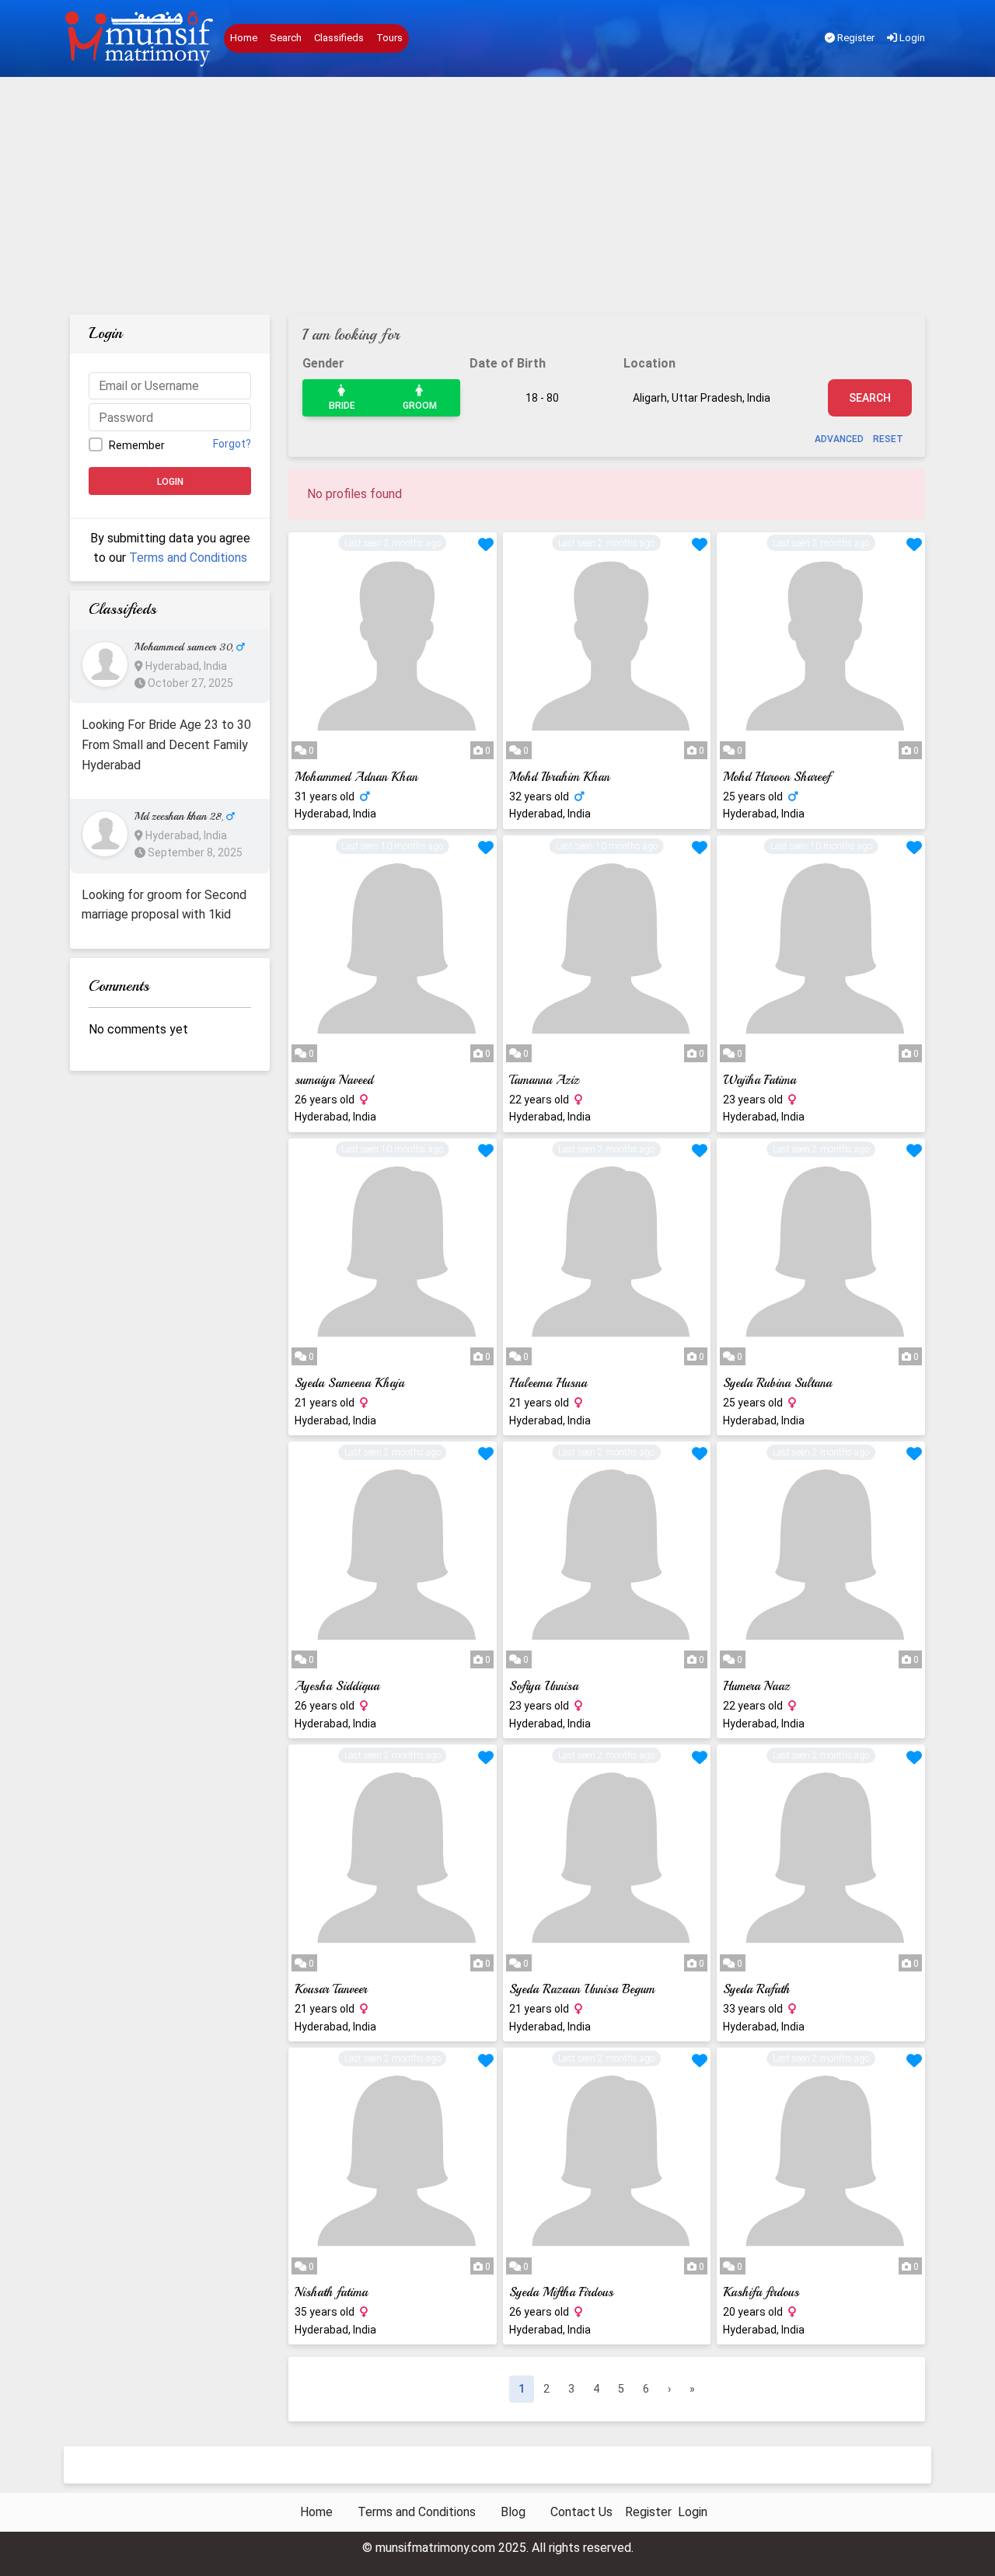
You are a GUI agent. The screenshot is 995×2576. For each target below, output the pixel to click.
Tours (389, 38)
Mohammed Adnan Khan (356, 777)
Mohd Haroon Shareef (777, 777)
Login (911, 38)
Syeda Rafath (756, 1989)
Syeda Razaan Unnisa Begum (582, 1989)
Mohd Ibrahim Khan (559, 777)
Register (855, 38)
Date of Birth (508, 363)
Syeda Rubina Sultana (777, 1383)
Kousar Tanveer (331, 1989)
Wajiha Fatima (759, 1080)
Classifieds (339, 38)
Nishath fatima (331, 2292)
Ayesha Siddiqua (337, 1686)
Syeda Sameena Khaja (349, 1383)
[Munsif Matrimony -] (141, 39)
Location (649, 363)
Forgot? (232, 444)
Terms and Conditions (188, 558)
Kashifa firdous (761, 2292)
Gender (323, 363)
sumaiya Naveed (334, 1080)
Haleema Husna (548, 1383)
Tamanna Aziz (544, 1080)
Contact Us (581, 2512)
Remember (137, 445)
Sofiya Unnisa (544, 1686)
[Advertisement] (497, 198)
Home (244, 38)
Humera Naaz (756, 1686)
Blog (513, 2512)
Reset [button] (888, 439)
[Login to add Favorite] (486, 546)
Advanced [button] (839, 439)
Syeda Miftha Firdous (561, 2292)
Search (286, 38)
